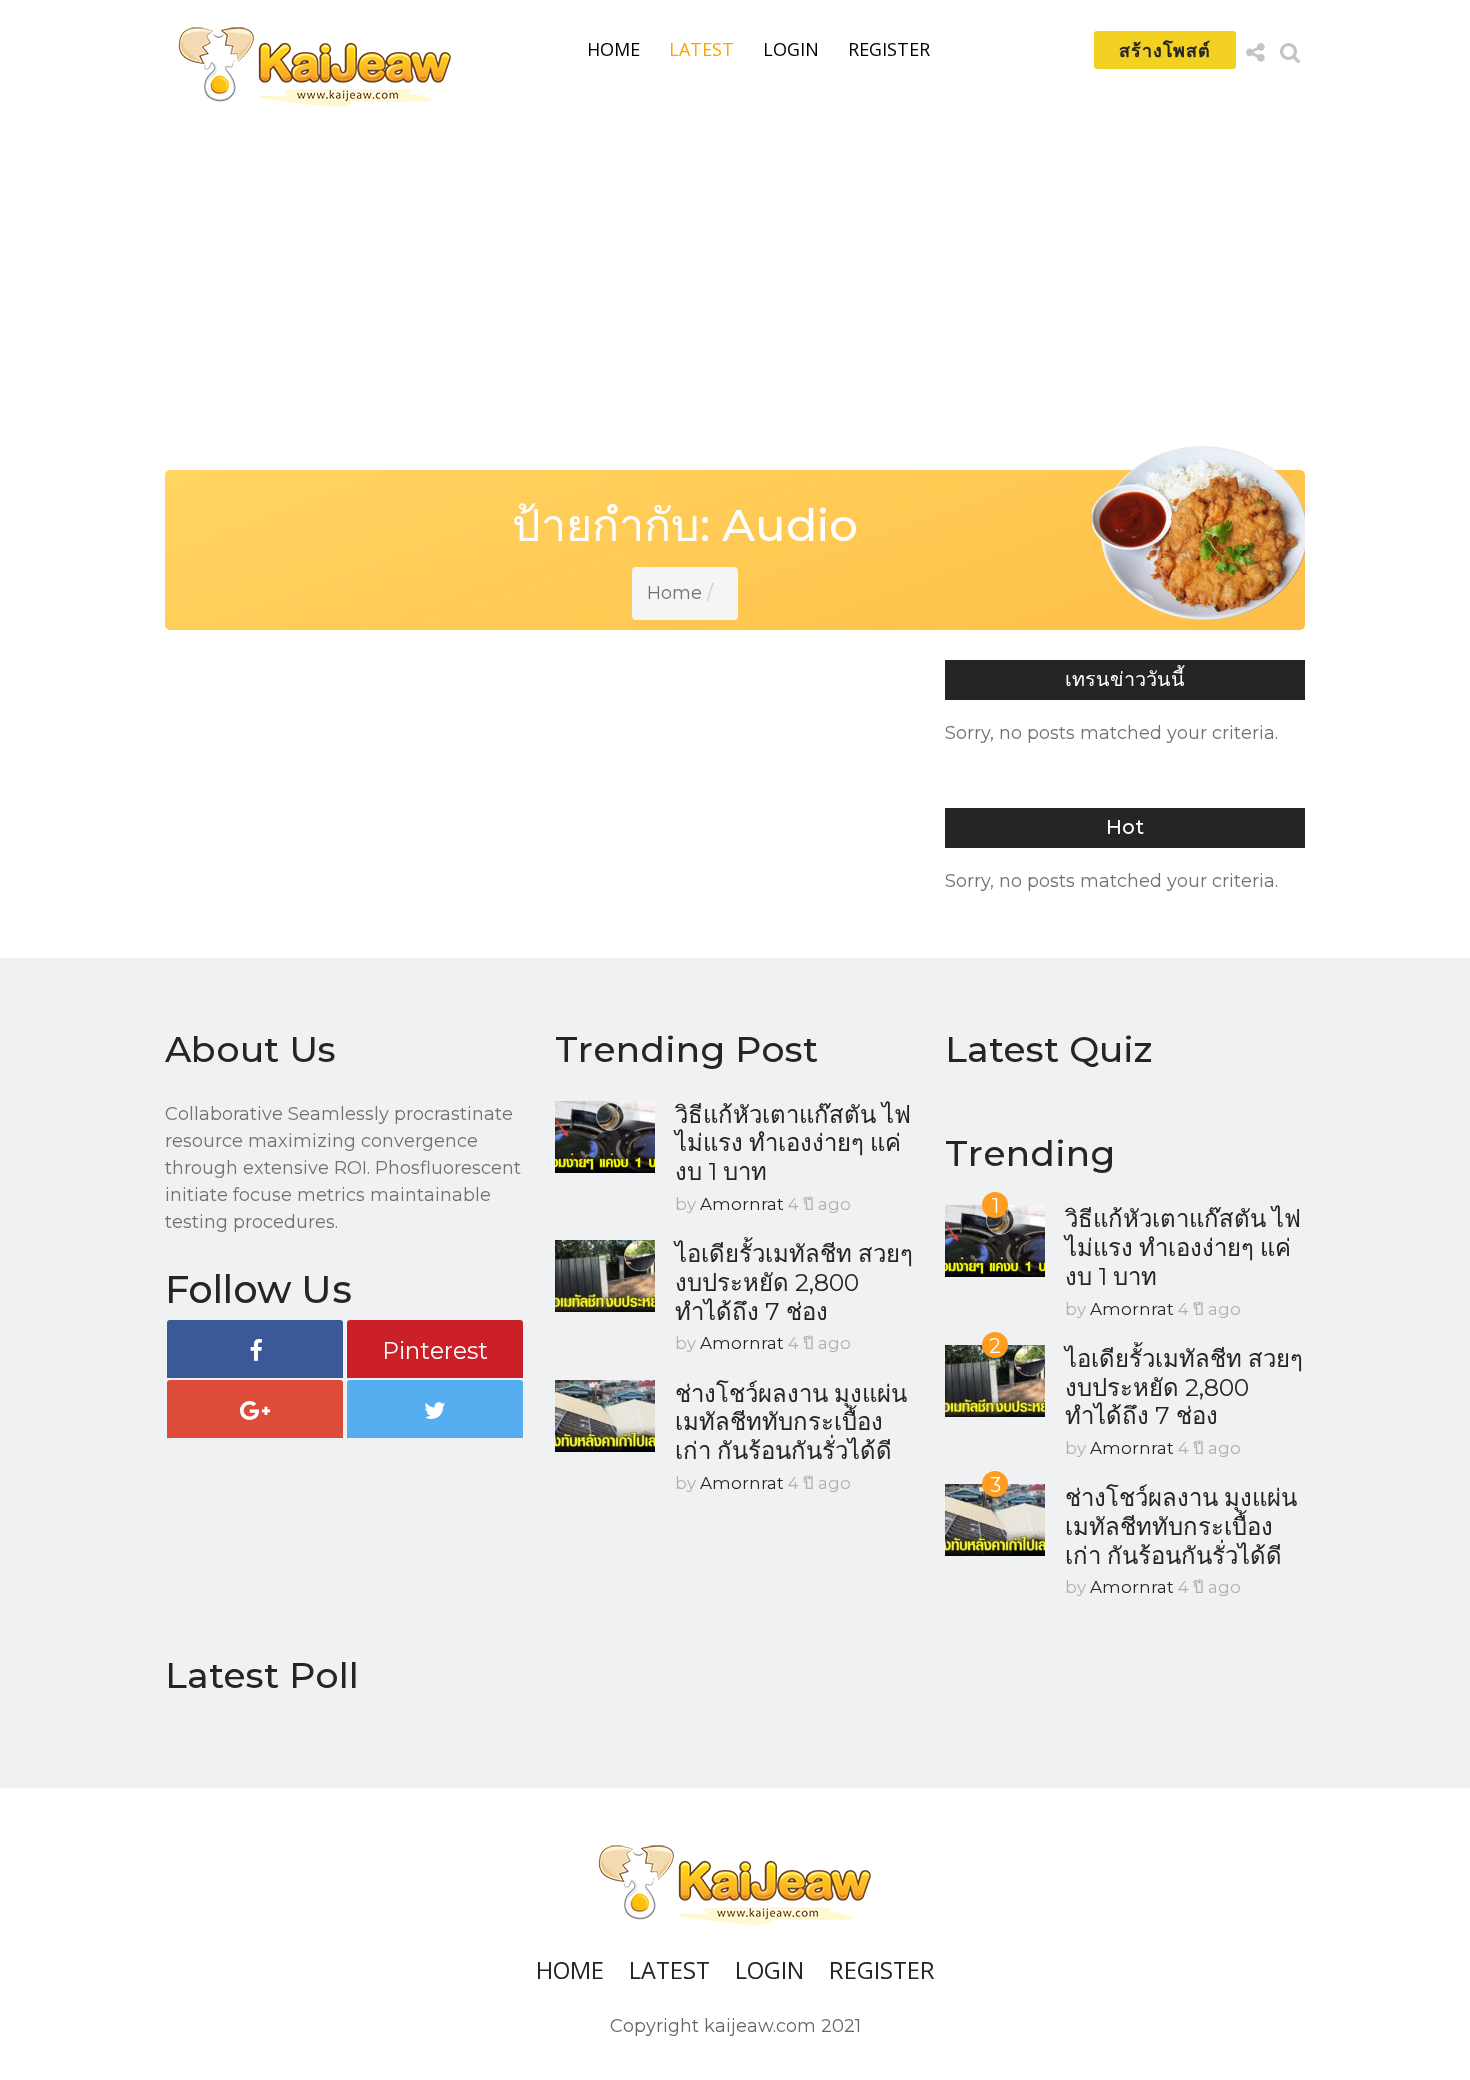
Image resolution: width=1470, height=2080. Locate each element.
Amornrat (742, 1204)
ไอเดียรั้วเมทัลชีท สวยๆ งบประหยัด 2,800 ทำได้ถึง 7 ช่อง (794, 1282)
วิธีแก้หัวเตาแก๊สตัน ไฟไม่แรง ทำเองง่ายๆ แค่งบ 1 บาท (793, 1143)
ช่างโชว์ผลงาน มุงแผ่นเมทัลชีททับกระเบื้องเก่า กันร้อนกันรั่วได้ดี (791, 1422)
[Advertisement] (735, 282)
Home (613, 49)
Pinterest (435, 1350)
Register (889, 49)
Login (791, 49)
